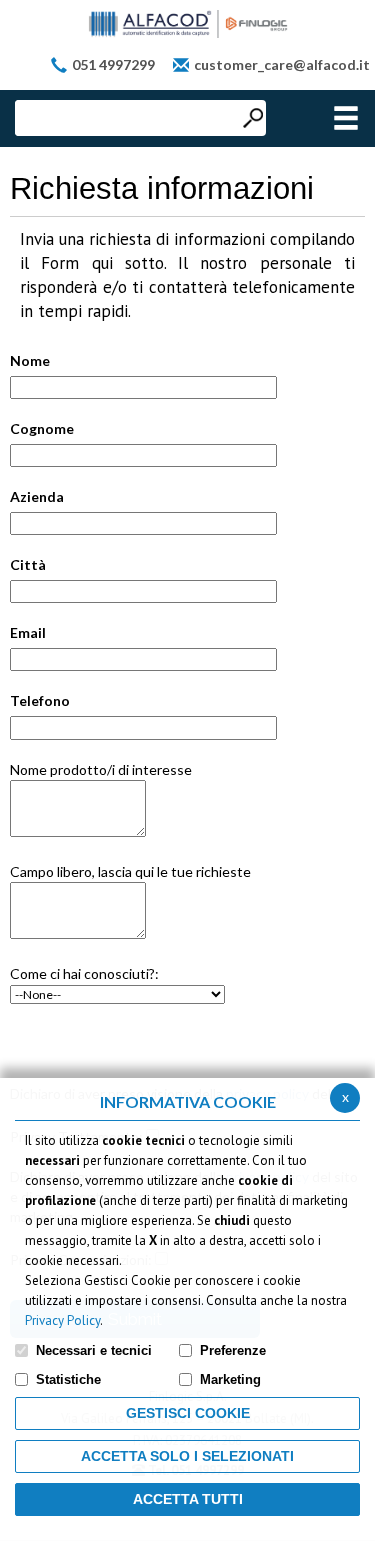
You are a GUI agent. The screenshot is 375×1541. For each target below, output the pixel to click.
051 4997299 (113, 64)
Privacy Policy (62, 1320)
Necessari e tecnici (94, 1350)
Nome (30, 360)
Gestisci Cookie (188, 1413)
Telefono (40, 700)
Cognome (42, 428)
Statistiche (68, 1379)
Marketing (230, 1379)
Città (28, 564)
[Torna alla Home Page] (188, 24)
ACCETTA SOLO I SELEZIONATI (187, 1456)
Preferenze (233, 1350)
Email (28, 632)
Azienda (37, 496)
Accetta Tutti (188, 1499)
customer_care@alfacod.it (282, 64)
